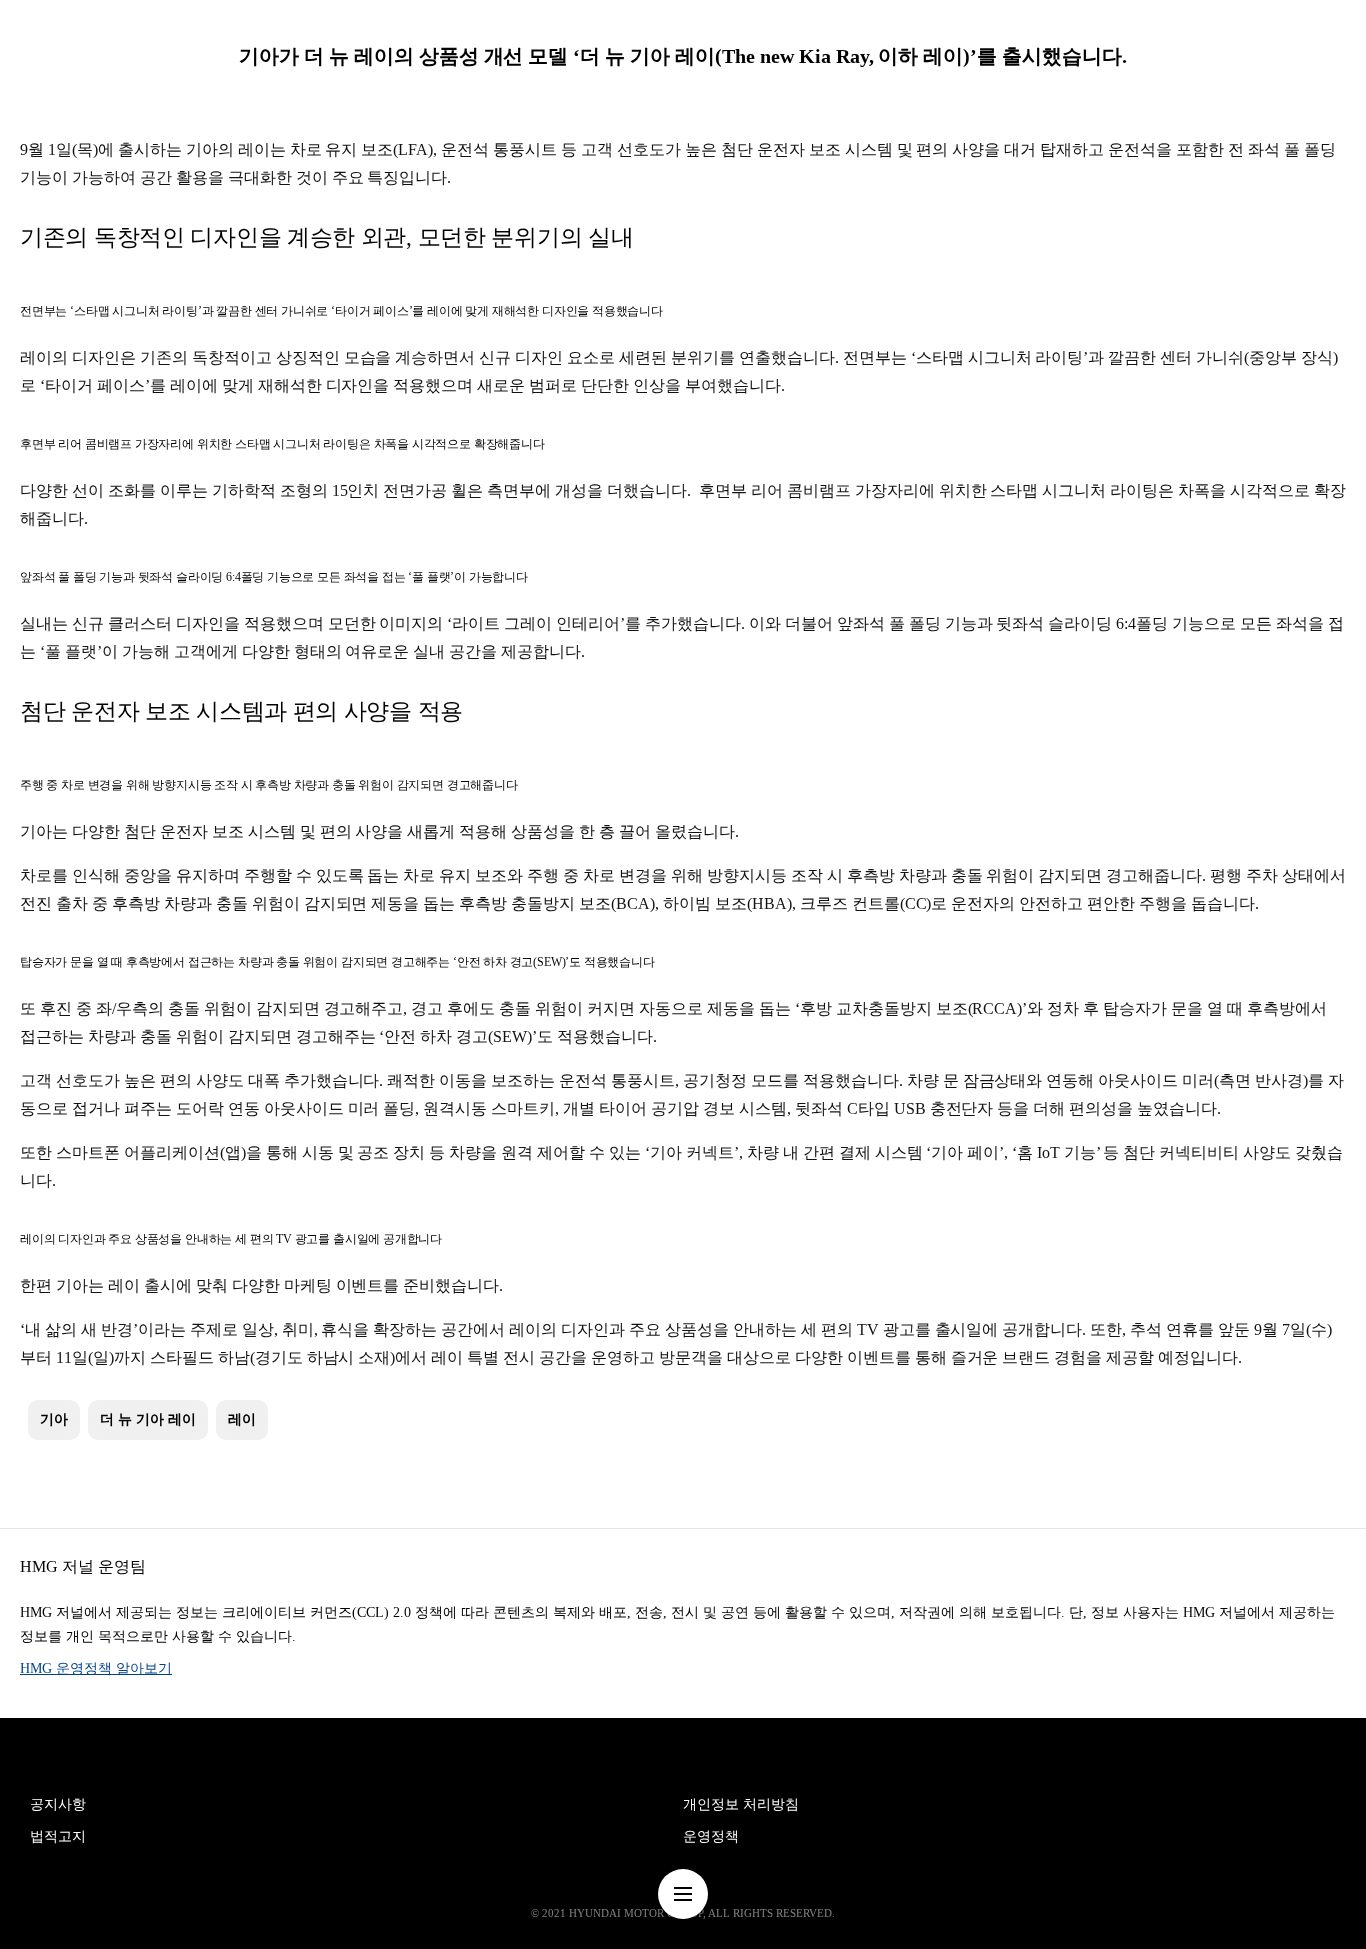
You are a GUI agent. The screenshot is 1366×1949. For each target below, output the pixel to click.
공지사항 (58, 1804)
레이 (242, 1419)
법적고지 (58, 1836)
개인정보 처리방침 (741, 1804)
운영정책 (711, 1836)
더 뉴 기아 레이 (148, 1419)
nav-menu (683, 1894)
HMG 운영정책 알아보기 (96, 1668)
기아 (54, 1419)
